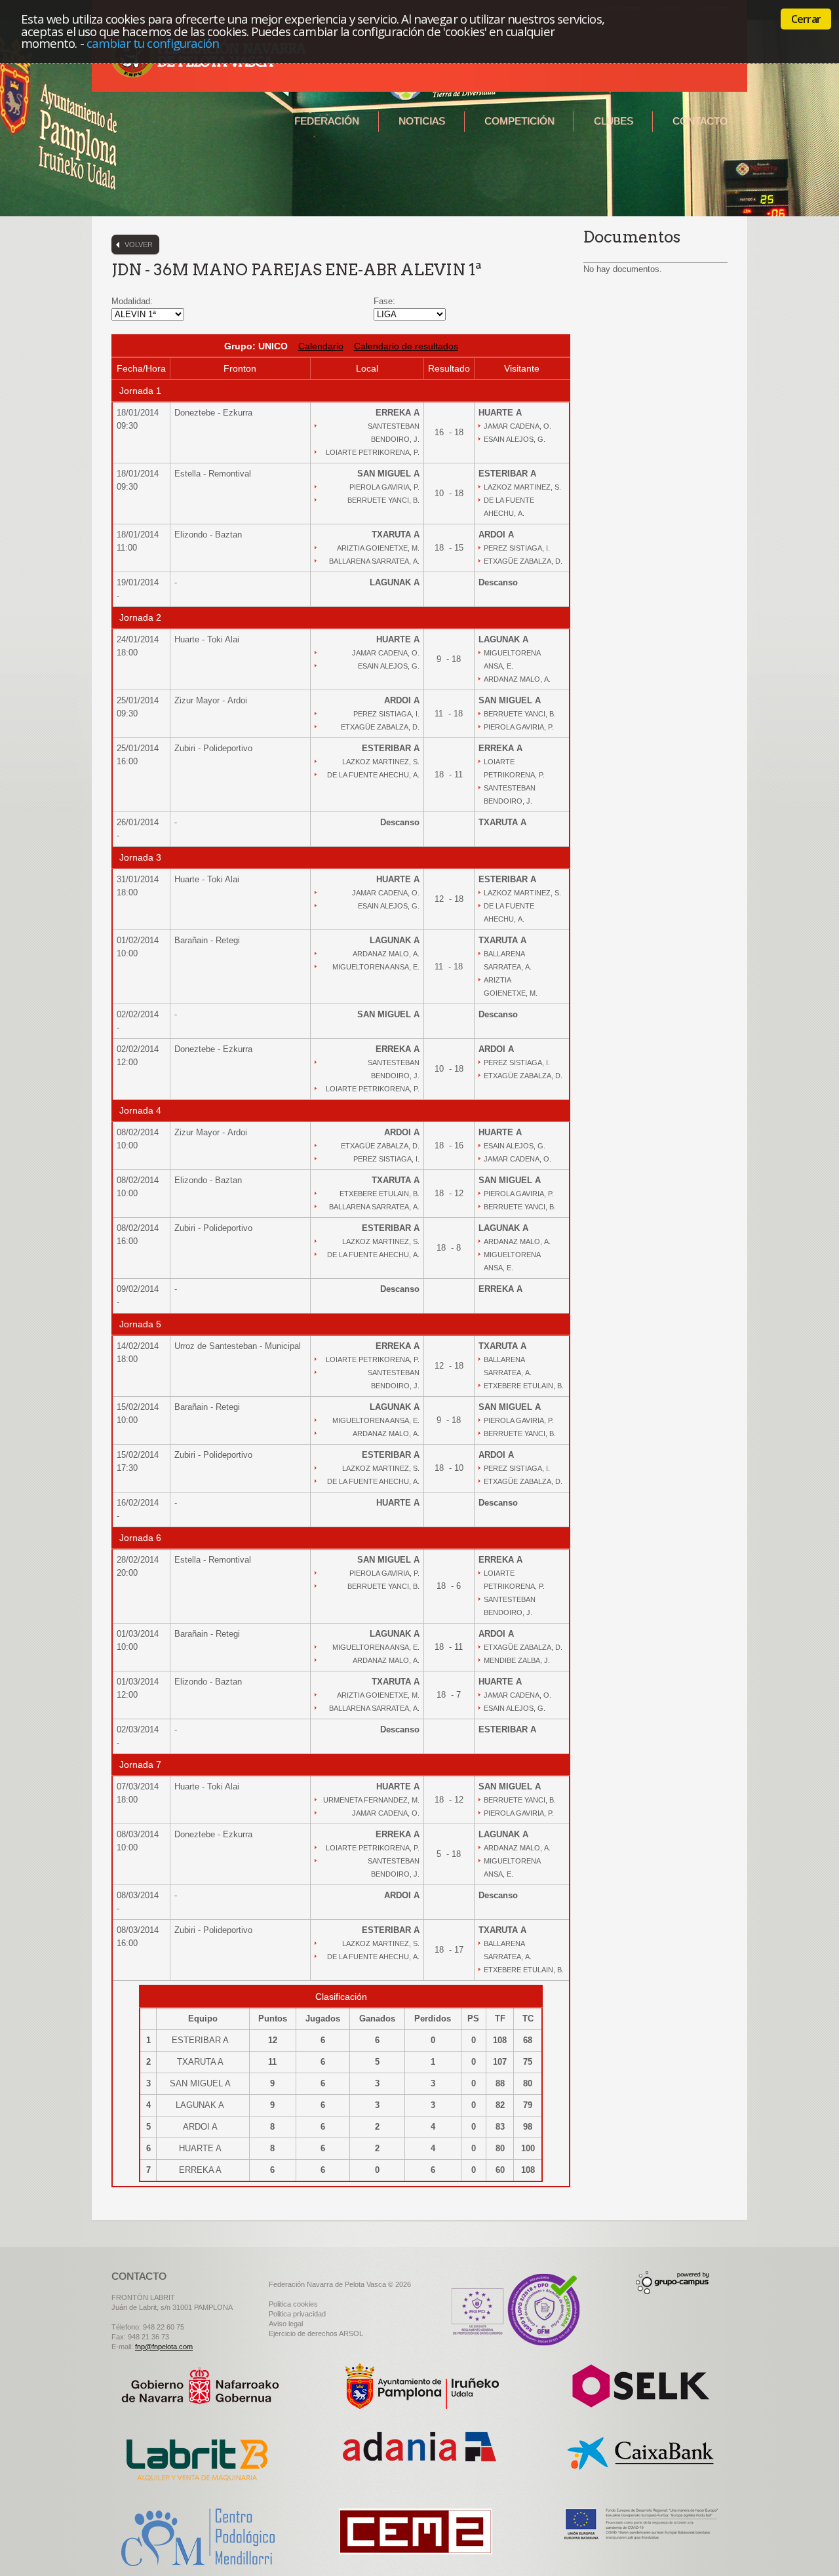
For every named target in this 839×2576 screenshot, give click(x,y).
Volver (139, 244)
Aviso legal (286, 2324)
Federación (327, 121)
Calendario (321, 346)
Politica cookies (293, 2304)
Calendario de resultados (406, 346)
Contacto (700, 121)
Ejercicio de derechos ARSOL (316, 2333)
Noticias (422, 121)
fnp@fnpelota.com (164, 2347)
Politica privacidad (297, 2314)
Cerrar (806, 19)
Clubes (614, 121)
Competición (519, 121)
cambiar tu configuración (153, 43)
